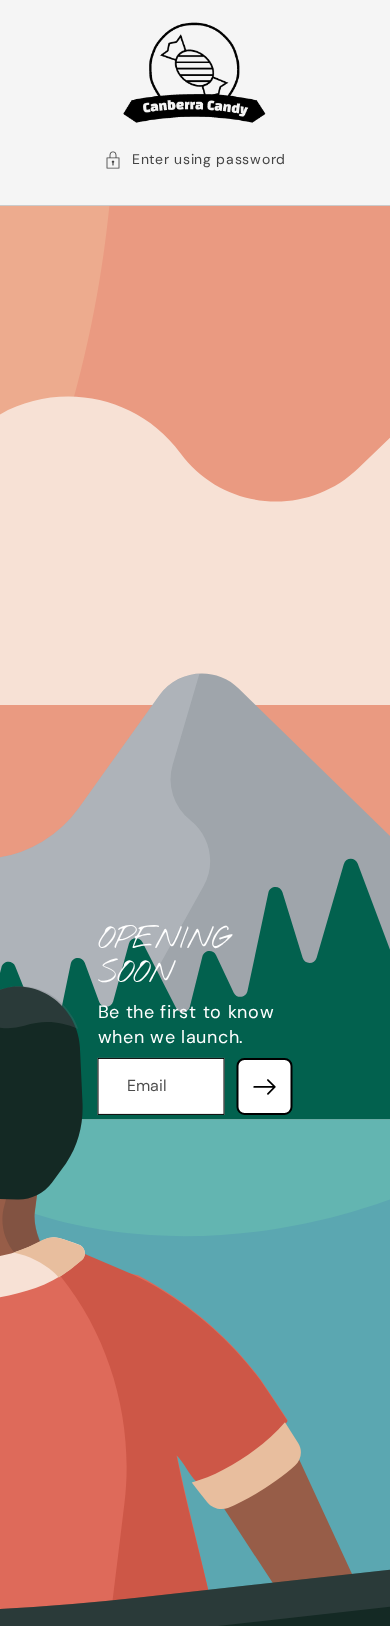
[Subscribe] (264, 1086)
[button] (195, 160)
